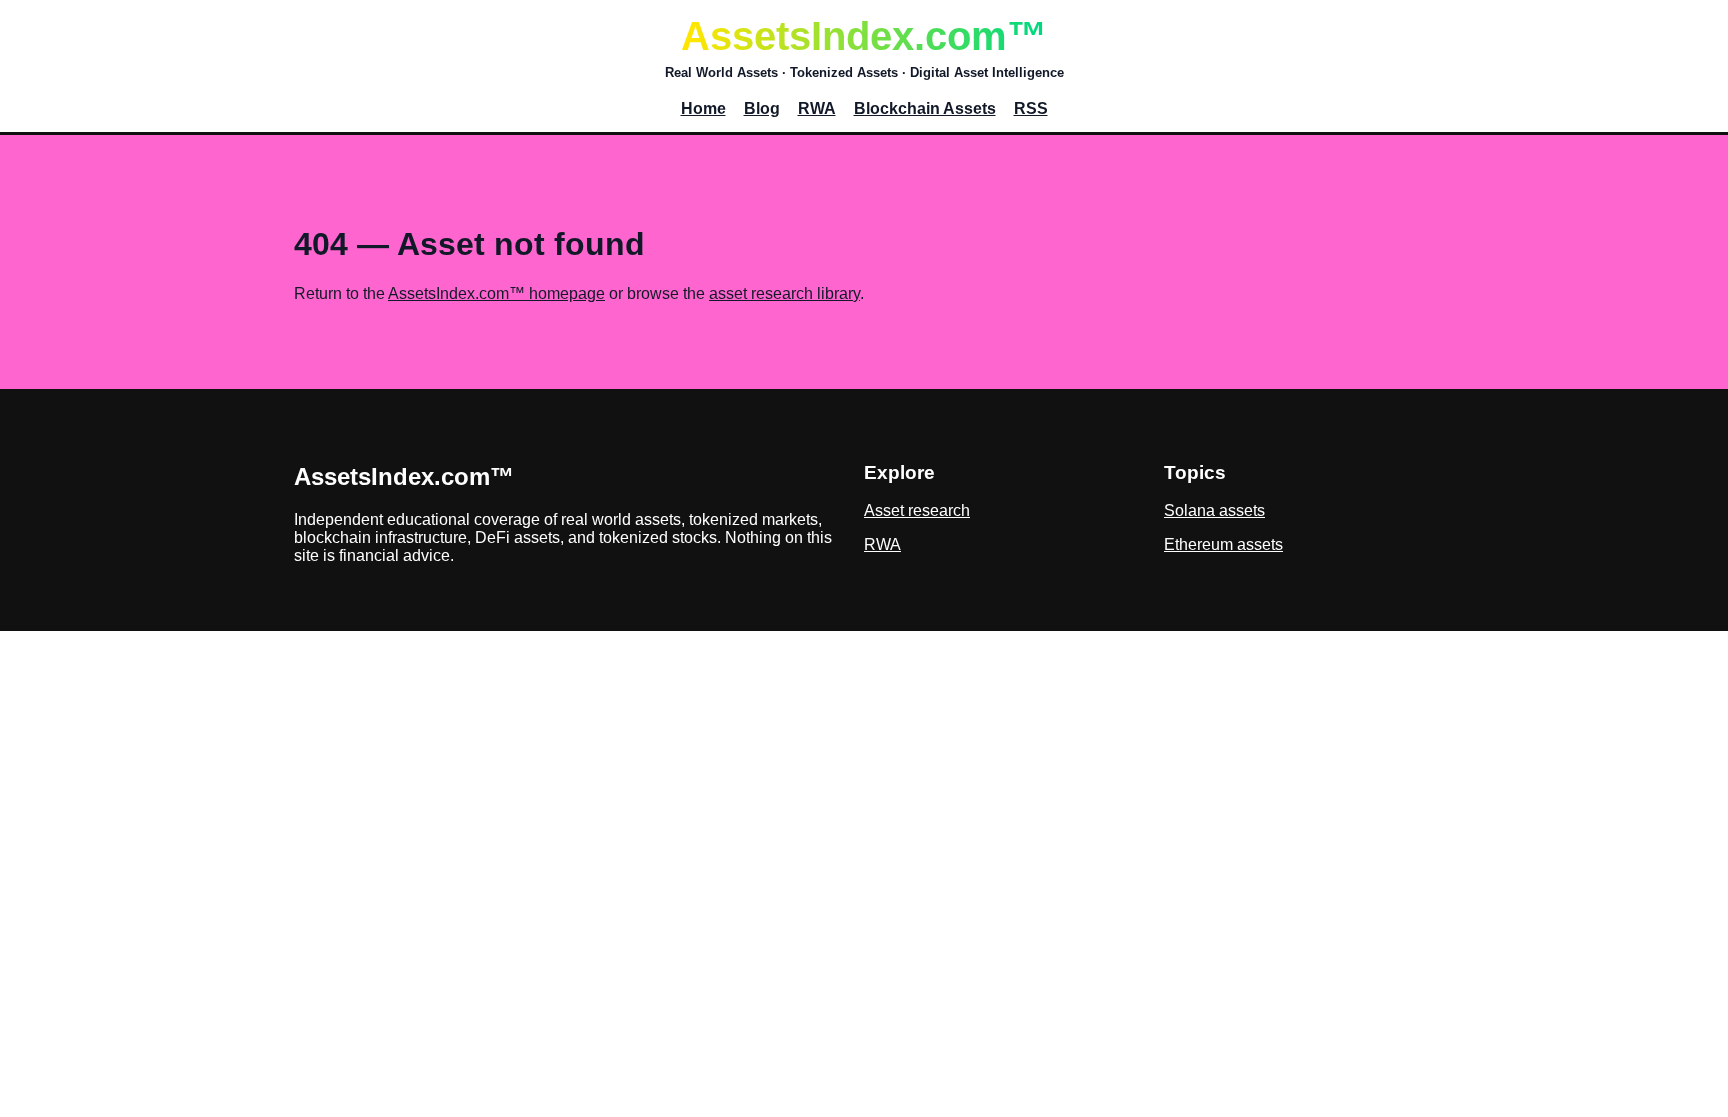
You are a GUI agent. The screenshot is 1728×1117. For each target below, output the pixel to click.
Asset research (917, 510)
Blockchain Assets (925, 108)
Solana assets (1214, 510)
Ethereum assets (1223, 544)
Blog (762, 108)
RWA (817, 108)
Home (703, 108)
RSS (1031, 108)
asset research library (784, 293)
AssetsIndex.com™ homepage (496, 293)
